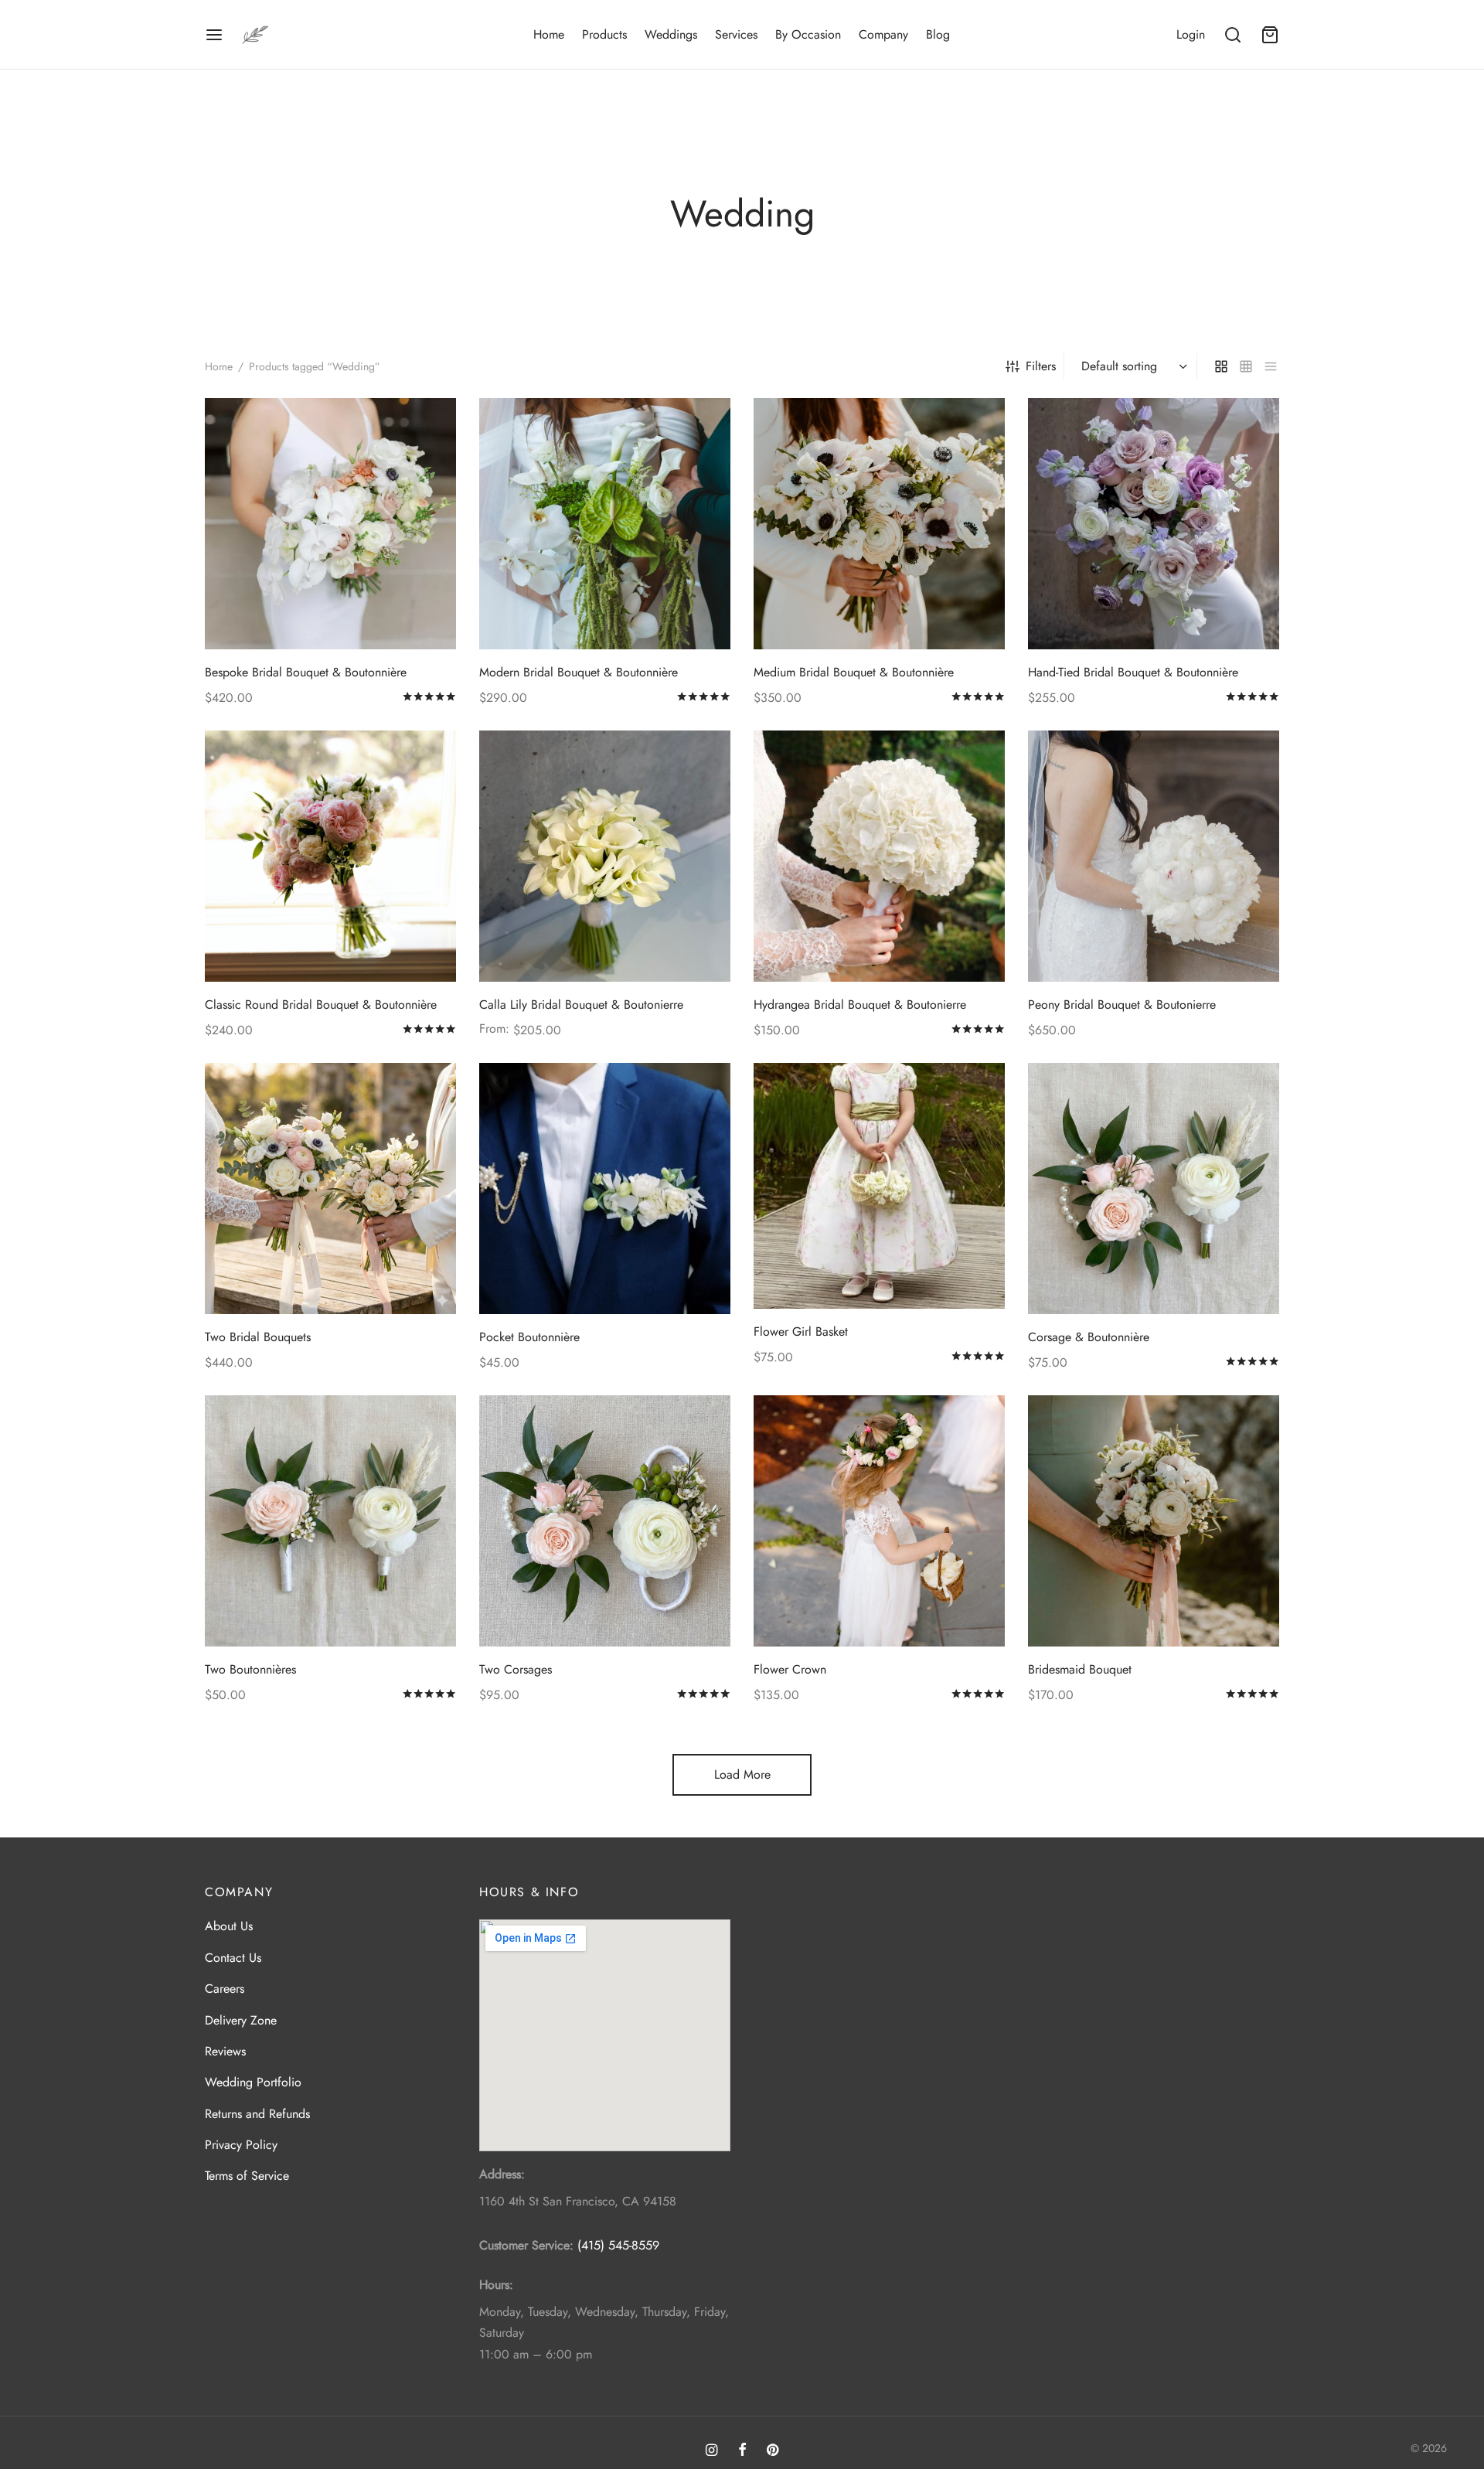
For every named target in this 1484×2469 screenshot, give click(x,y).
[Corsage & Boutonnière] (1154, 1189)
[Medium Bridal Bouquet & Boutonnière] (879, 524)
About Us (229, 1926)
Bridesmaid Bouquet (1080, 1669)
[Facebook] (742, 2451)
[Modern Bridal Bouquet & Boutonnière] (605, 524)
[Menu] (214, 35)
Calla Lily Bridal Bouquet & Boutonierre (581, 1005)
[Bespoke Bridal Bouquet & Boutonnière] (330, 524)
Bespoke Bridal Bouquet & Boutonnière (306, 672)
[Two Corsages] (605, 1521)
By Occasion (808, 34)
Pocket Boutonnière (529, 1337)
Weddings (671, 34)
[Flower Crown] (879, 1521)
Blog (938, 34)
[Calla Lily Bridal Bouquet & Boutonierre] (605, 856)
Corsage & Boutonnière (1089, 1337)
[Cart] (1270, 35)
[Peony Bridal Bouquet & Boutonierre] (1154, 856)
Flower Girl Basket (801, 1331)
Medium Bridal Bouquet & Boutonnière (854, 672)
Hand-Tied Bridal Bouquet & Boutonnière (1133, 672)
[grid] (1221, 366)
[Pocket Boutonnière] (605, 1189)
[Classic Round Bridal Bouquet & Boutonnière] (330, 856)
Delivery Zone (241, 2020)
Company (883, 34)
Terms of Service (247, 2176)
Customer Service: (526, 2245)
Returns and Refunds (257, 2114)
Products (604, 34)
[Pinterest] (773, 2451)
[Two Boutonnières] (330, 1521)
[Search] (1233, 35)
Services (736, 34)
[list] (1271, 366)
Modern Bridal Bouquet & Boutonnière (579, 672)
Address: (502, 2174)
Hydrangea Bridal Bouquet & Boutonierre (860, 1005)
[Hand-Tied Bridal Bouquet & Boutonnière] (1154, 524)
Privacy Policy (241, 2145)
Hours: (496, 2285)
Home (549, 34)
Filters (1041, 366)
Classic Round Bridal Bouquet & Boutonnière (321, 1005)
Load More (742, 1774)
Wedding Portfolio (253, 2082)
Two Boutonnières (250, 1669)
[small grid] (1246, 366)
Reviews (225, 2051)
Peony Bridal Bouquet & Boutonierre (1122, 1005)
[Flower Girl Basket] (879, 1186)
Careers (225, 1989)
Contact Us (233, 1958)
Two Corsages (516, 1669)
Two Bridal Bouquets (258, 1337)
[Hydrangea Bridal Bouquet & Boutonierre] (879, 856)
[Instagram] (711, 2451)
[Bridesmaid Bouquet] (1154, 1521)
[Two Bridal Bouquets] (330, 1189)
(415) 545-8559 (618, 2245)
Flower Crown (790, 1669)
